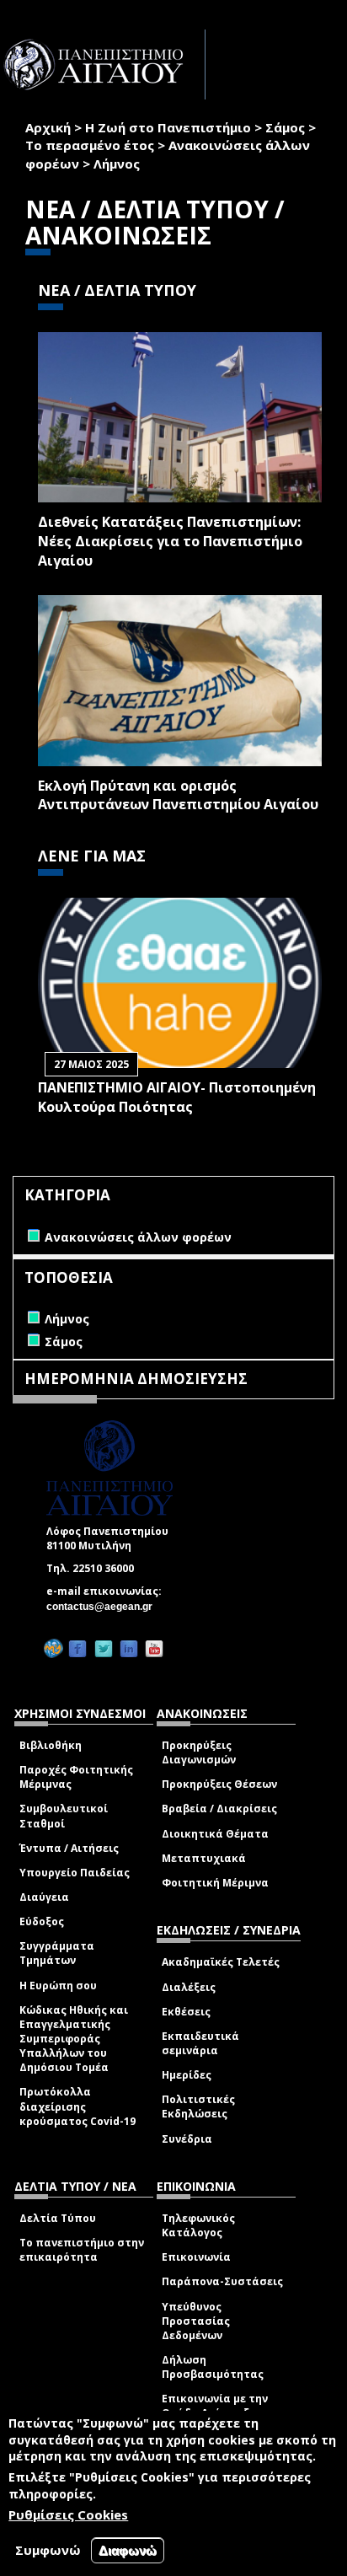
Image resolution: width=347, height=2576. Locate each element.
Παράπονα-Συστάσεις (222, 2281)
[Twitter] (104, 1648)
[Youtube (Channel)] (154, 1648)
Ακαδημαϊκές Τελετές (221, 1962)
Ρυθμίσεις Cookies (68, 2514)
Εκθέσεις (186, 2012)
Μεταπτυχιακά (204, 1858)
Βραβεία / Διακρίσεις (219, 1809)
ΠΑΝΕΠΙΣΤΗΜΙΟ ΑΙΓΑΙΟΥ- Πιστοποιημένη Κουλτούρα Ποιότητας (177, 1097)
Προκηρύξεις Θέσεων (219, 1784)
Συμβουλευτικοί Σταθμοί (64, 1816)
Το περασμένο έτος (90, 145)
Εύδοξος (42, 1921)
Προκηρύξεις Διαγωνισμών (199, 1752)
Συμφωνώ (48, 2550)
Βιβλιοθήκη (51, 1745)
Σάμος (285, 127)
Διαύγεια (44, 1897)
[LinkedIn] (129, 1648)
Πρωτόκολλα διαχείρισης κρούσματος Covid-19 (77, 2106)
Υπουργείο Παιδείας (75, 1873)
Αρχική (48, 127)
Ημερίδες (187, 2075)
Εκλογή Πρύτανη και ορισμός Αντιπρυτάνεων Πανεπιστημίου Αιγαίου (178, 795)
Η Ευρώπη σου (58, 1986)
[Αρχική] (103, 64)
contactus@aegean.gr (104, 1607)
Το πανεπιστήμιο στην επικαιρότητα (82, 2250)
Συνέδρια (187, 2139)
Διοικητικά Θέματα (215, 1834)
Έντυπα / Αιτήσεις (69, 1848)
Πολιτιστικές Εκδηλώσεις (198, 2106)
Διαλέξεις (189, 1987)
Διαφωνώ (128, 2550)
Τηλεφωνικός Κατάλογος (198, 2225)
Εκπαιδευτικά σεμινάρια (200, 2043)
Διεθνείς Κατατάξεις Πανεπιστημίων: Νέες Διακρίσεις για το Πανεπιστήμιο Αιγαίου (170, 541)
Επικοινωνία (196, 2257)
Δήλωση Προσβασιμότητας (213, 2367)
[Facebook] (77, 1648)
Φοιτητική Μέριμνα (215, 1883)
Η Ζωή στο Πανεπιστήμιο (168, 127)
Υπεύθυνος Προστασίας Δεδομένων (196, 2321)
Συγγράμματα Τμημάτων (57, 1953)
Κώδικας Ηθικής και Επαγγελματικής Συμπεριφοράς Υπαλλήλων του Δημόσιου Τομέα (74, 2039)
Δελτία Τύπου (58, 2218)
